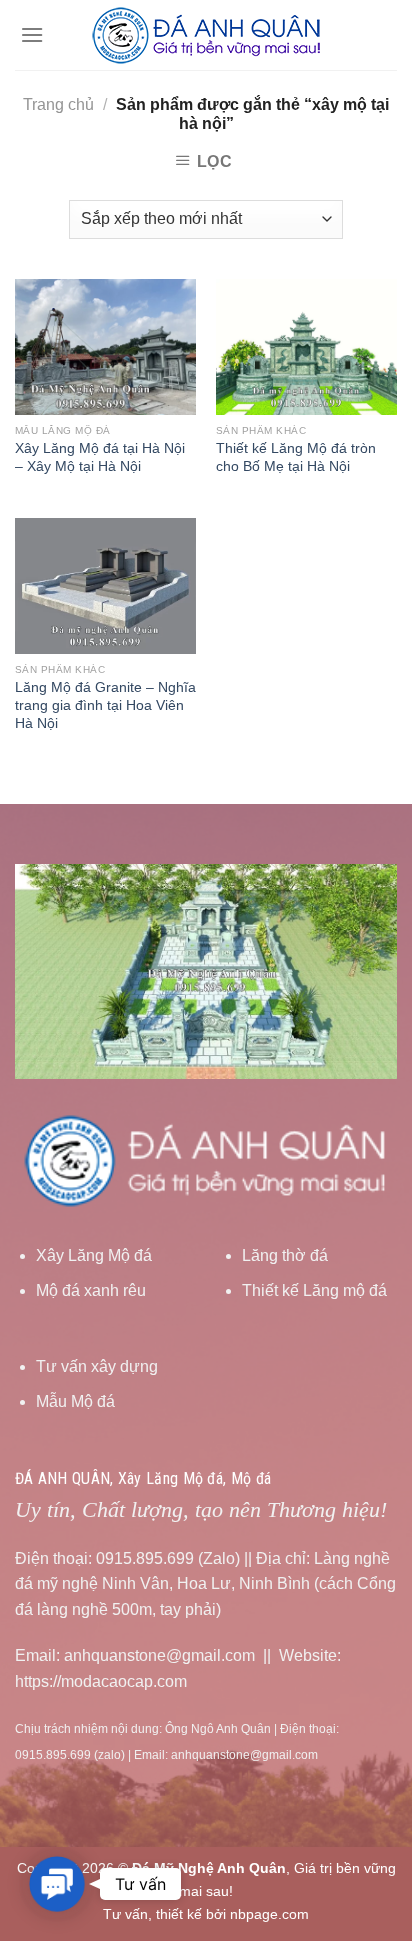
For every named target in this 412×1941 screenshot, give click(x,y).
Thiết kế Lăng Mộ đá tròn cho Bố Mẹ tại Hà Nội (296, 457)
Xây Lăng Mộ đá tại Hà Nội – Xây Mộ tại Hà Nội (100, 457)
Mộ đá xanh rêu (91, 1290)
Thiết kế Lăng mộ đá (314, 1290)
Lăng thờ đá (285, 1255)
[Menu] (32, 34)
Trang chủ (58, 104)
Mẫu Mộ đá (75, 1401)
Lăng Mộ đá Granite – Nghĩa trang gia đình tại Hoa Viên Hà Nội (105, 705)
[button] (57, 1884)
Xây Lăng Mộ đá (94, 1255)
